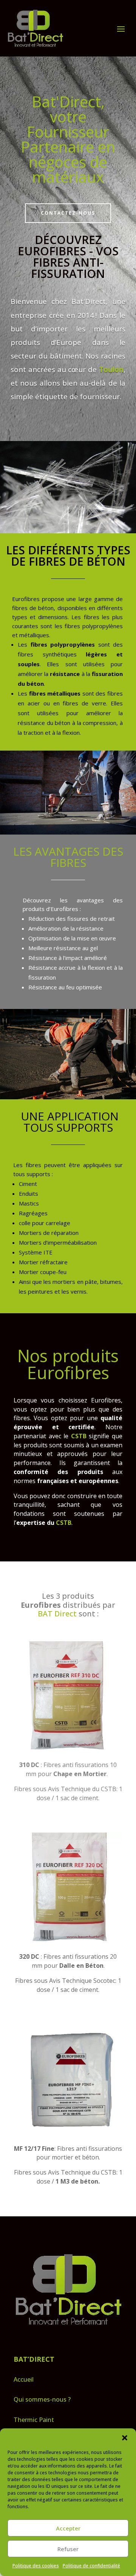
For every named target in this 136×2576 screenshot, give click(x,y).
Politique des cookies (36, 2566)
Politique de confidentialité (91, 2566)
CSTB (64, 1523)
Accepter (68, 2528)
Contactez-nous (68, 213)
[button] (125, 2438)
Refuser (68, 2549)
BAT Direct (57, 1614)
